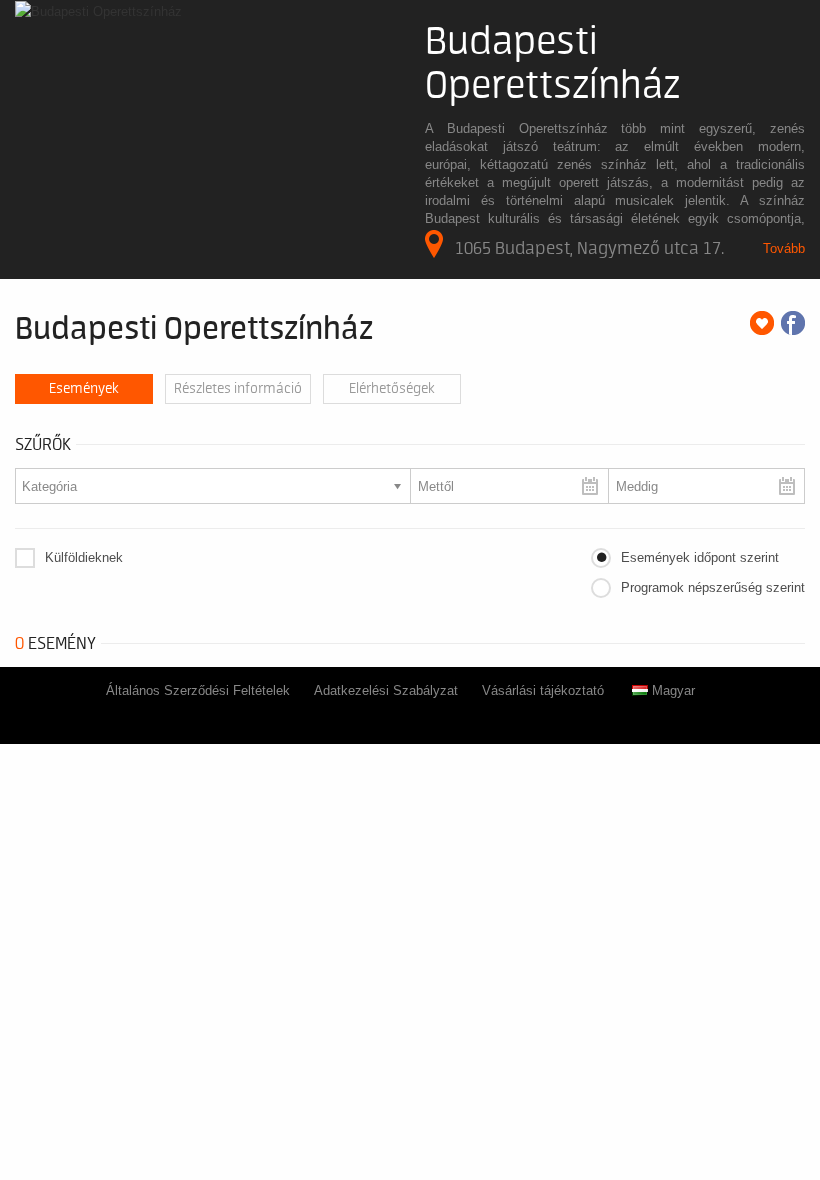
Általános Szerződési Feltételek (198, 690)
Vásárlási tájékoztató (543, 690)
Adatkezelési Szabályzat (386, 690)
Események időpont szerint (700, 557)
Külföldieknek (84, 557)
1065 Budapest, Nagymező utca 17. (589, 248)
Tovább (784, 248)
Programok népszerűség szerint (713, 587)
